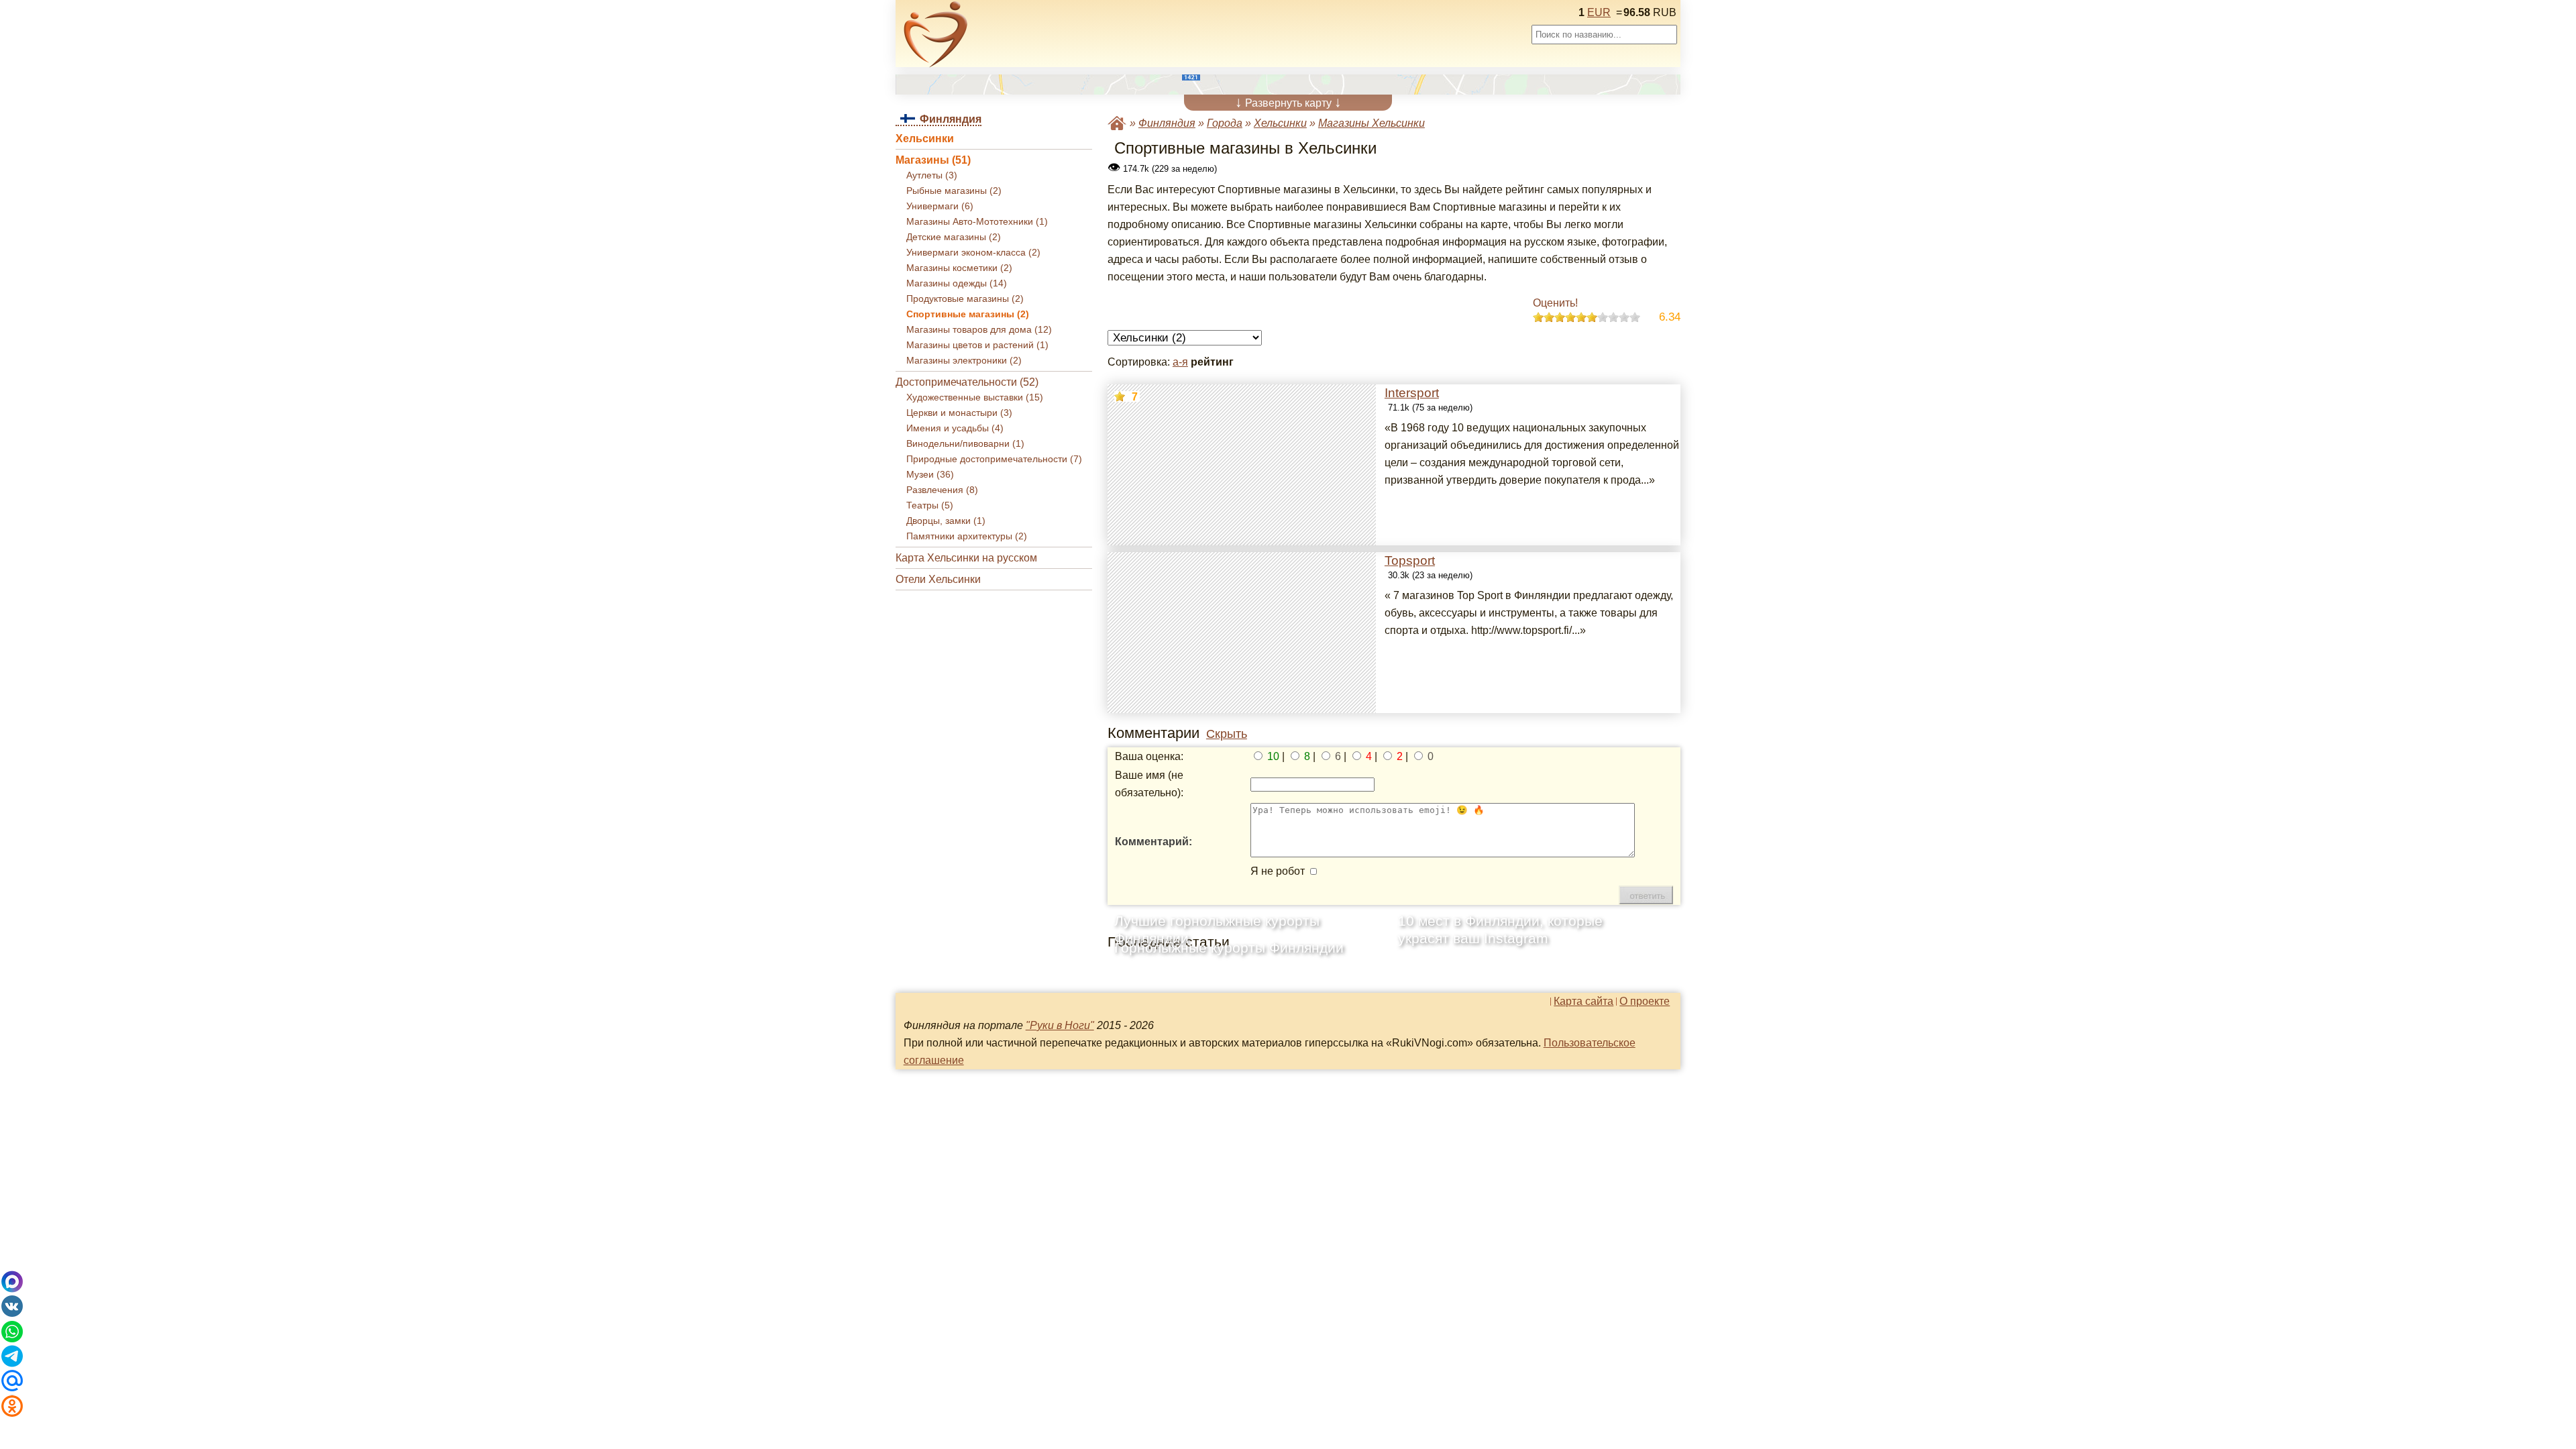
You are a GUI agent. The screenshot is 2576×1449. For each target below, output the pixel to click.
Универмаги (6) (940, 206)
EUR (1599, 12)
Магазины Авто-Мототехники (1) (977, 222)
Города (1225, 123)
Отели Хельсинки (938, 579)
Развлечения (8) (942, 490)
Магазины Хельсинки (1372, 123)
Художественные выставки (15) (975, 397)
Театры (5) (930, 505)
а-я (1180, 362)
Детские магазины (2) (954, 237)
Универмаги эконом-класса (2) (973, 253)
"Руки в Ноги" (1060, 1025)
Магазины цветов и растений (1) (977, 345)
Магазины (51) (933, 160)
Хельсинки (925, 139)
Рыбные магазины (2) (954, 191)
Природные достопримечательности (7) (994, 459)
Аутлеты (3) (932, 175)
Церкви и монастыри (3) (959, 413)
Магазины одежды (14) (957, 283)
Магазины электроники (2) (964, 361)
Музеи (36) (930, 475)
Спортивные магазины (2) (968, 314)
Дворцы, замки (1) (946, 521)
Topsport (1410, 560)
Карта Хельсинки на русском (966, 558)
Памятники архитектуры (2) (967, 536)
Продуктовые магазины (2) (965, 299)
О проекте (1645, 1002)
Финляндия (1167, 123)
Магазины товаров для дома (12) (979, 330)
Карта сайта (1584, 1002)
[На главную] (936, 34)
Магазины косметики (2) (959, 268)
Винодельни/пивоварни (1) (965, 444)
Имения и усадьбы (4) (955, 428)
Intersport (1412, 393)
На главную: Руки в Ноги (1117, 123)
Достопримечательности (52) (967, 382)
